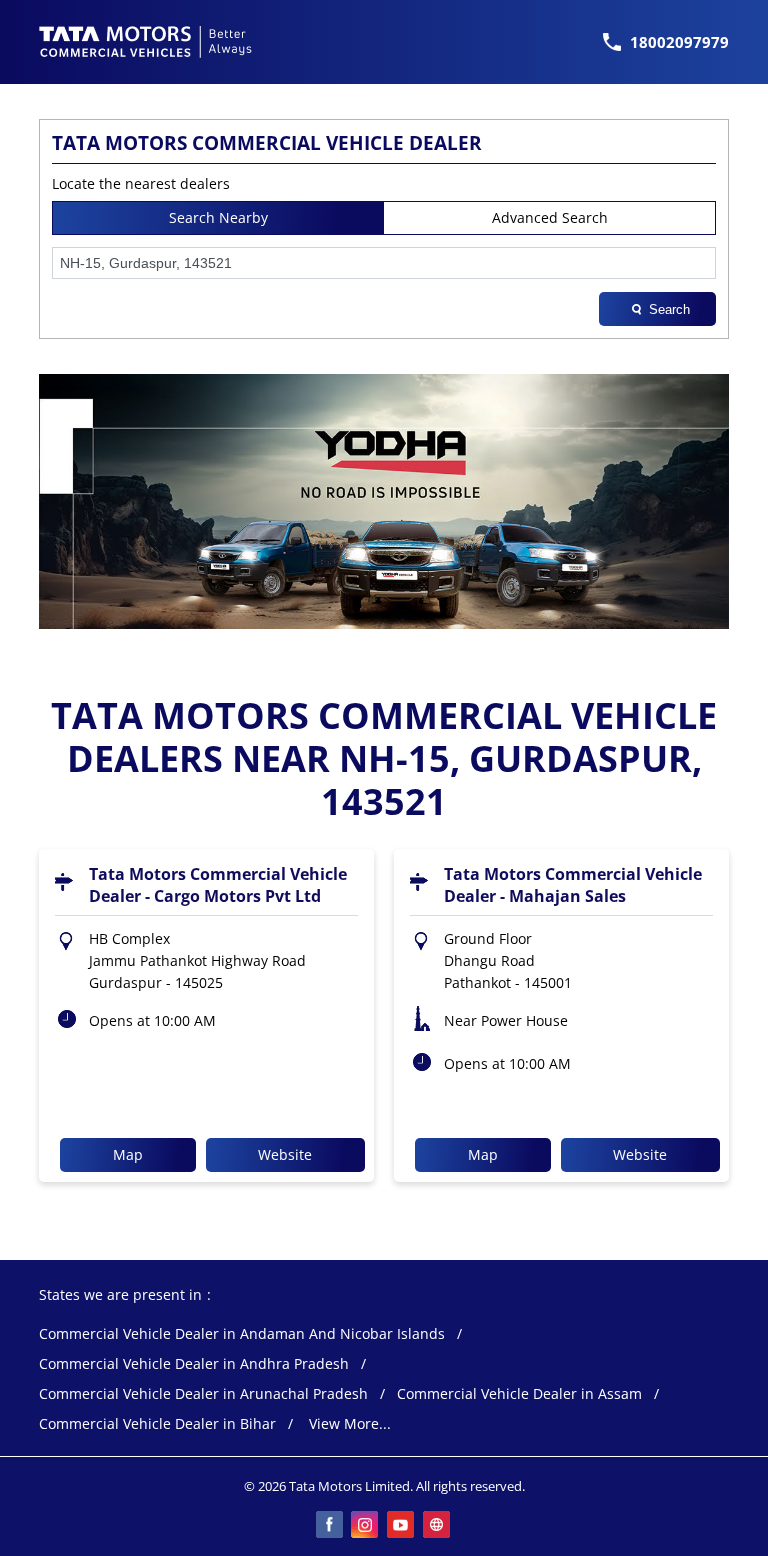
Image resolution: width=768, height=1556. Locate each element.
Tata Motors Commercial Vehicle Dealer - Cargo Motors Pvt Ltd (218, 885)
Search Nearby (218, 217)
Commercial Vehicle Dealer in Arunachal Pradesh (203, 1394)
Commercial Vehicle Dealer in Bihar (157, 1424)
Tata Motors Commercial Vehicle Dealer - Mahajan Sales (573, 885)
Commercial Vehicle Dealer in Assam (519, 1394)
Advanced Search (550, 217)
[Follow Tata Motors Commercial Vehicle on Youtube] (402, 1526)
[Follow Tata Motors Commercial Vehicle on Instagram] (366, 1526)
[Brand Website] (438, 1526)
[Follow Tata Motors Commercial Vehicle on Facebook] (330, 1526)
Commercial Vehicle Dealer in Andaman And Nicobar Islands (242, 1334)
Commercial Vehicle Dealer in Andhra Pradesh (194, 1364)
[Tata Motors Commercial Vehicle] (146, 42)
